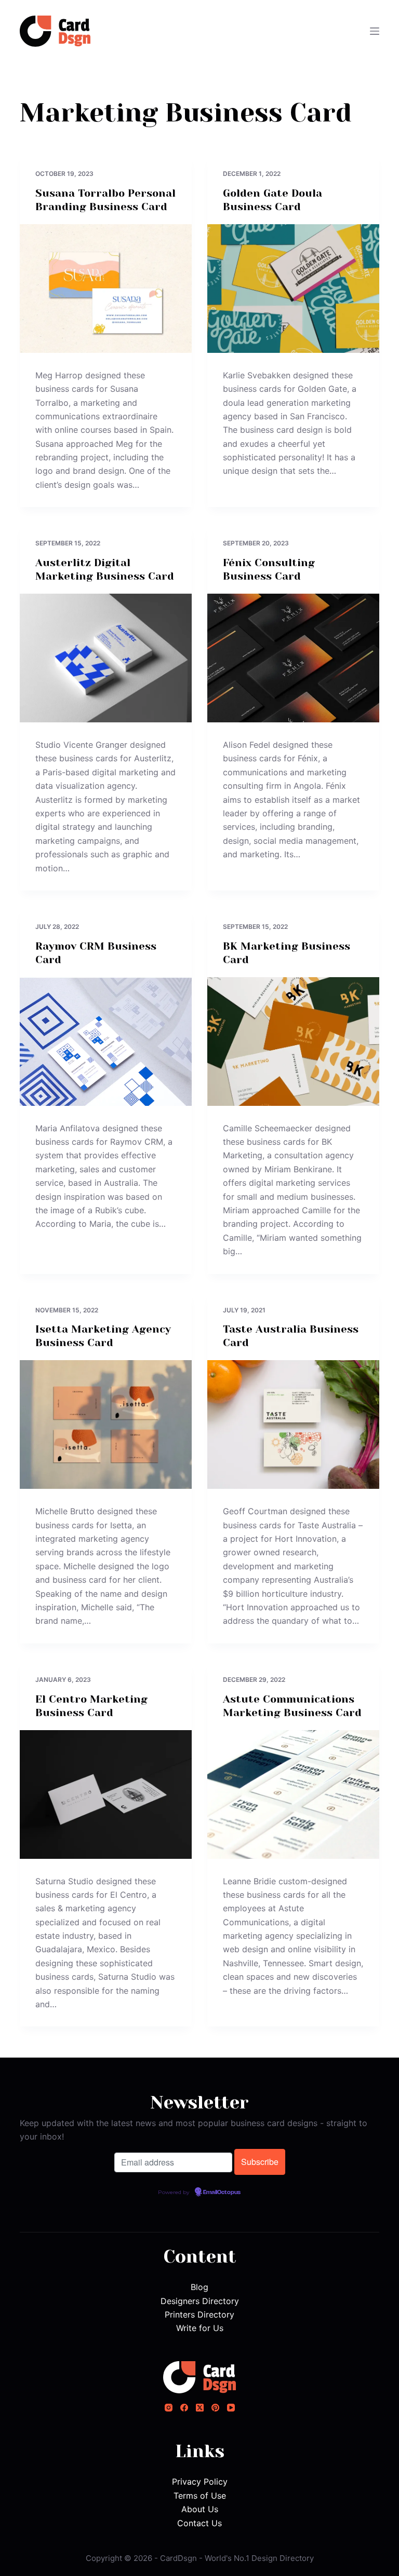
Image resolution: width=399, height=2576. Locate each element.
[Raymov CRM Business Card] (106, 1042)
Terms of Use (200, 2496)
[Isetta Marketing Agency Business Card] (106, 1424)
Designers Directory (200, 2301)
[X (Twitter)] (200, 2408)
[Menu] (375, 31)
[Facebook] (184, 2408)
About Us (200, 2509)
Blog (199, 2287)
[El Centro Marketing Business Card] (106, 1794)
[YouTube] (231, 2408)
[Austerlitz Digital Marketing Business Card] (106, 658)
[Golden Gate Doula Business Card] (293, 289)
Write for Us (200, 2328)
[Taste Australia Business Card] (293, 1424)
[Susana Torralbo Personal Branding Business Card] (106, 289)
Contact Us (199, 2523)
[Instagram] (169, 2408)
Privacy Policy (200, 2482)
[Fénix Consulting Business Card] (293, 658)
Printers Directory (199, 2314)
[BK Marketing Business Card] (293, 1042)
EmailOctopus (222, 2193)
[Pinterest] (215, 2408)
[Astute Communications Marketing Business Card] (293, 1794)
